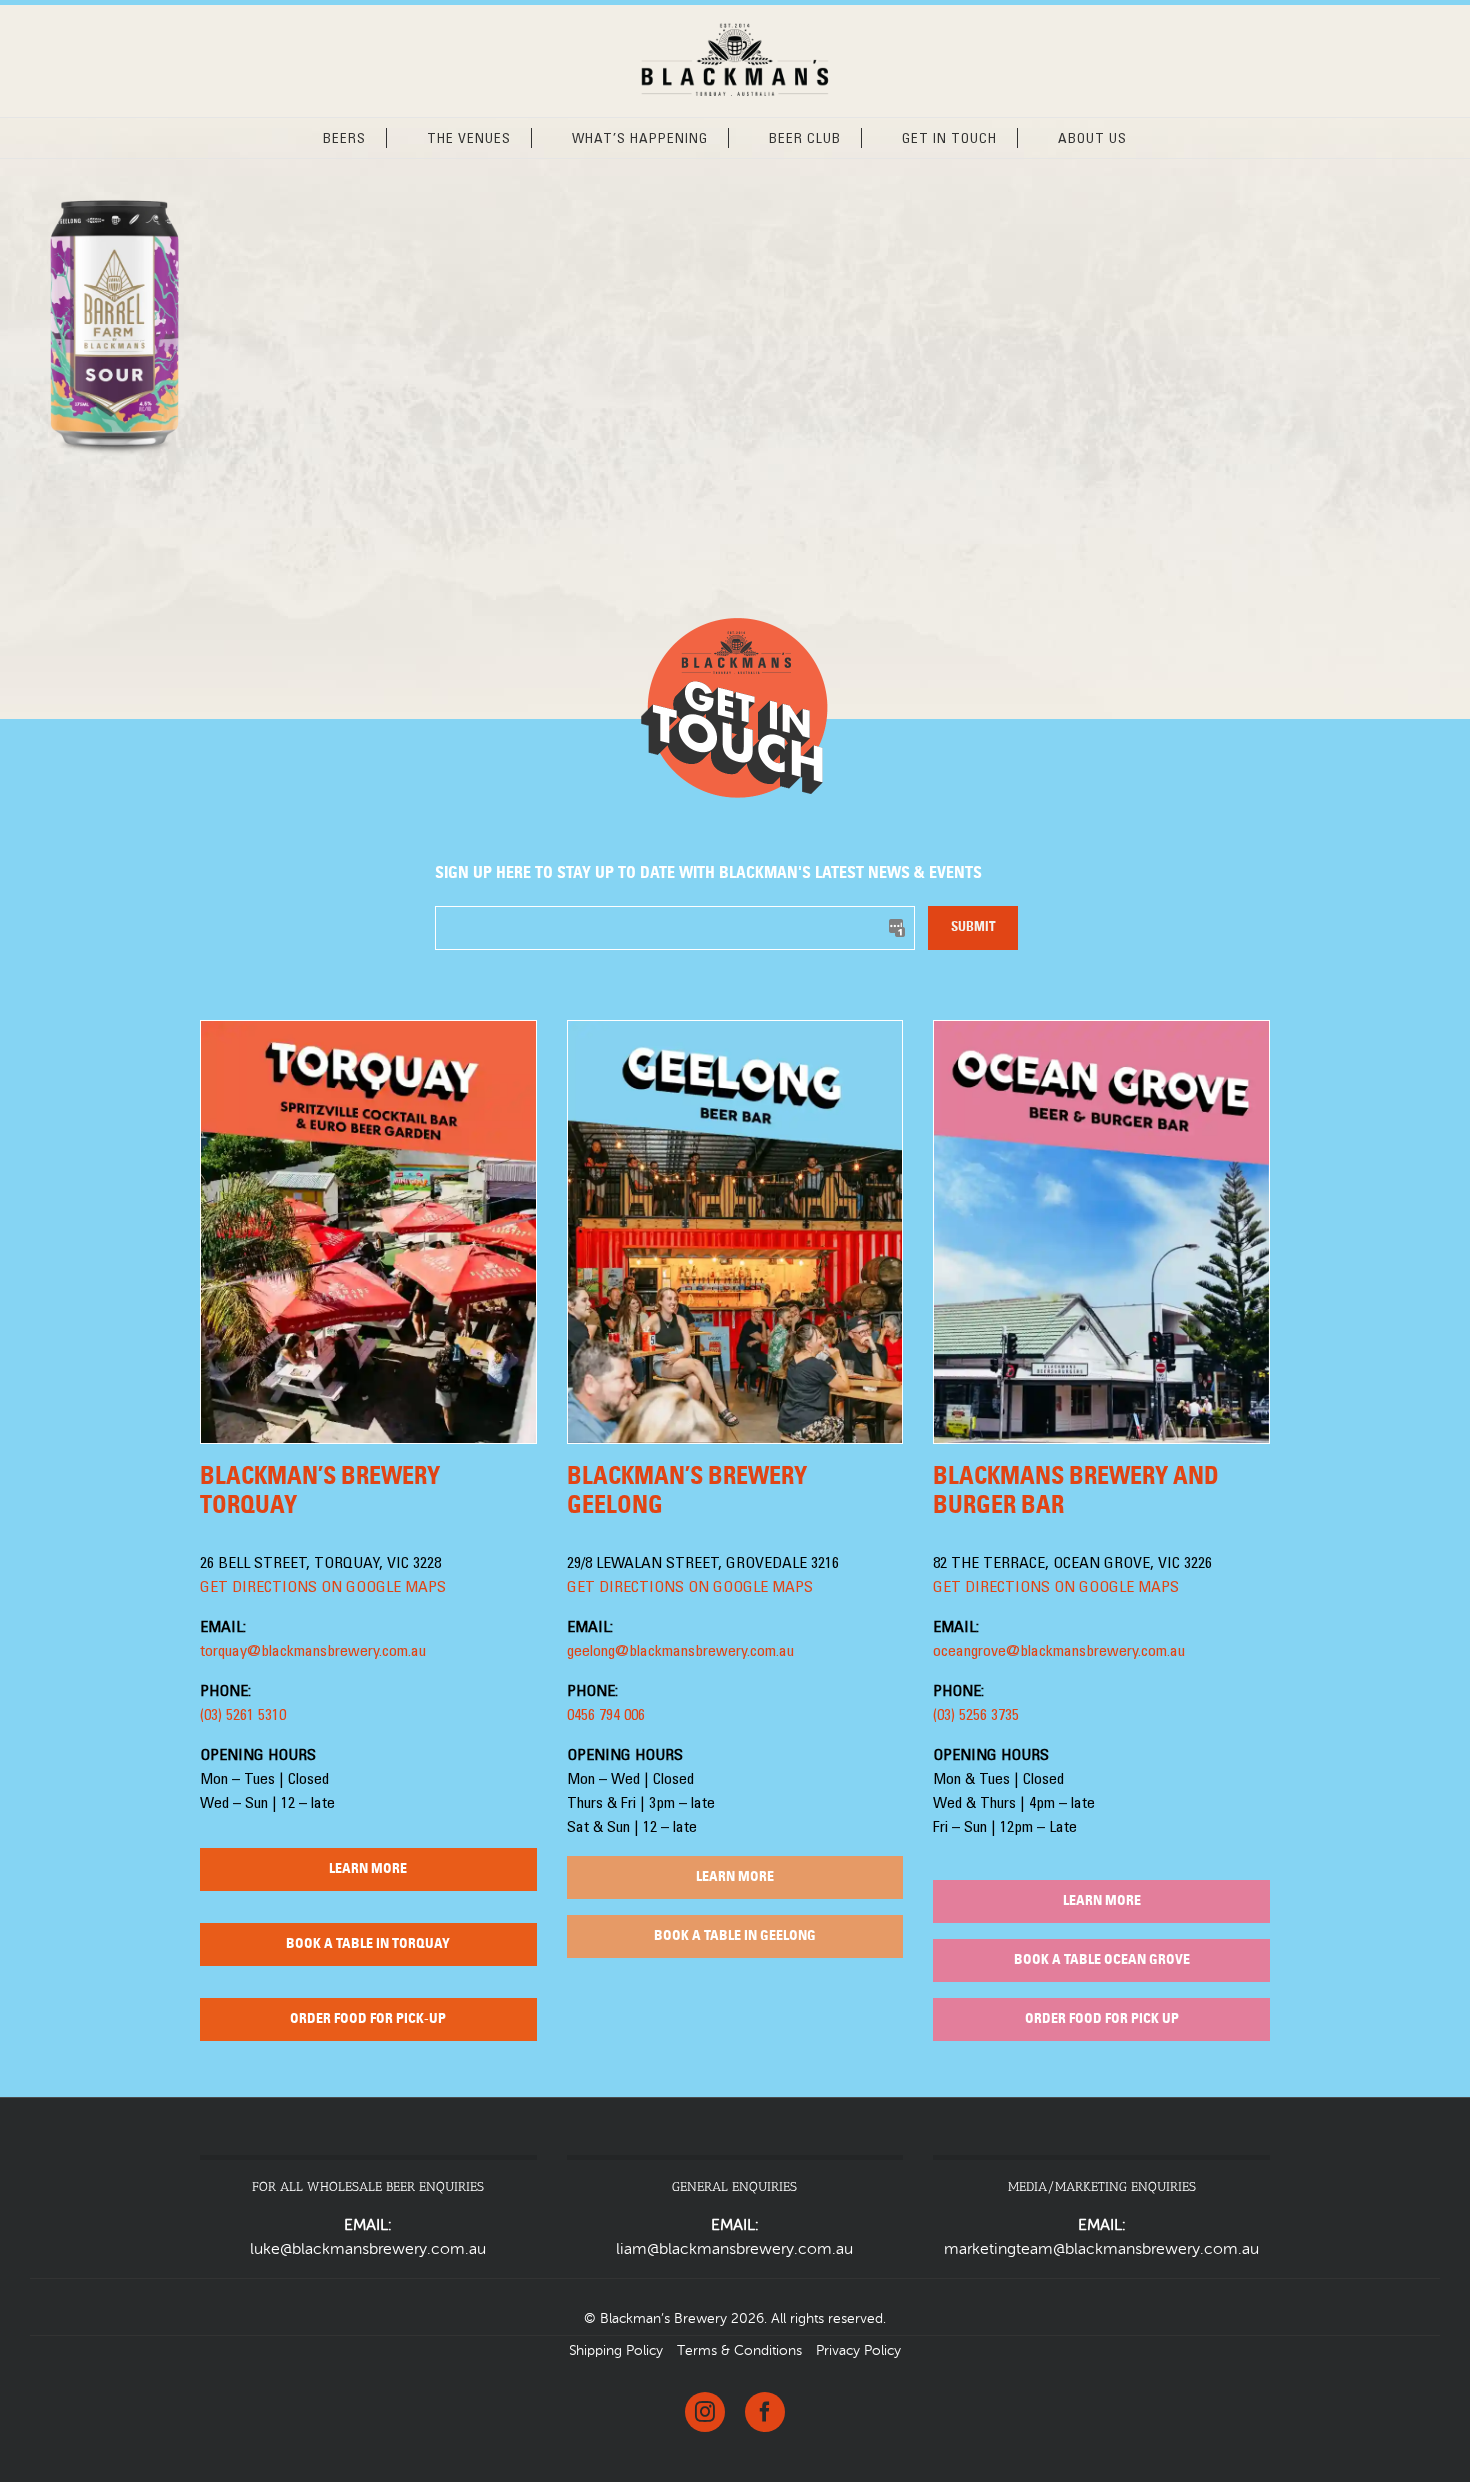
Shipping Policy (616, 2351)
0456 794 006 (606, 1716)
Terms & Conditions (739, 2351)
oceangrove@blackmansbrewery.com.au (1059, 1652)
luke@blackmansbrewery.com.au (368, 2250)
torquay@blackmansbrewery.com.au (313, 1652)
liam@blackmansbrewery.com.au (734, 2250)
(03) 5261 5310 (243, 1716)
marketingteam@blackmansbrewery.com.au (1101, 2250)
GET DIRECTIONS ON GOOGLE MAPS (323, 1588)
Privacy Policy (858, 2351)
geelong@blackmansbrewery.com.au (680, 1652)
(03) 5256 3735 (976, 1716)
